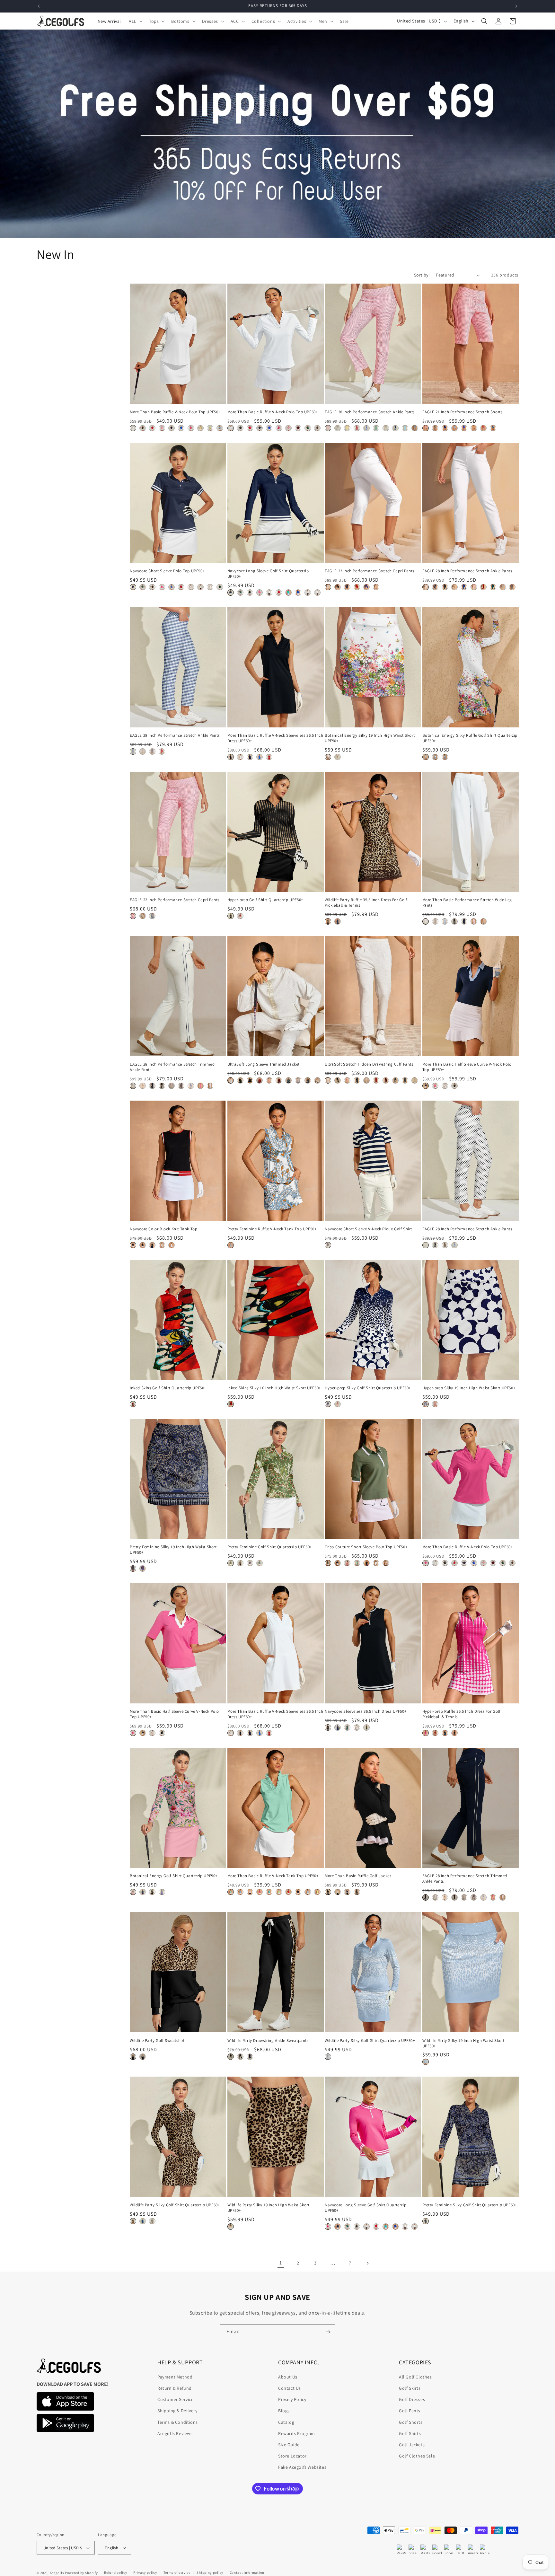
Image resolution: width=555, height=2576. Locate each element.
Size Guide (289, 2445)
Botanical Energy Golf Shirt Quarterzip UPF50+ (174, 1876)
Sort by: (422, 275)
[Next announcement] (516, 6)
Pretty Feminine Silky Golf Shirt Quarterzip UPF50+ (470, 2205)
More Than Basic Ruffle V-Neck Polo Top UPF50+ (175, 412)
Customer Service (176, 2399)
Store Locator (292, 2456)
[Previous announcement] (39, 6)
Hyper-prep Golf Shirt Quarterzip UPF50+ (265, 900)
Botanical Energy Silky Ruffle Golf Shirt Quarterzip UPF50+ (470, 738)
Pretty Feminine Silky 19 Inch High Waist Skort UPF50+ (173, 1550)
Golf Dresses (412, 2399)
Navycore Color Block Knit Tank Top (163, 1229)
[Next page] (367, 2263)
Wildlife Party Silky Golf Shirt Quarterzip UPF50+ (370, 2041)
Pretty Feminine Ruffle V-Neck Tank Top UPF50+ (272, 1229)
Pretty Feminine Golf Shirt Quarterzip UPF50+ (270, 1547)
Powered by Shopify (81, 2573)
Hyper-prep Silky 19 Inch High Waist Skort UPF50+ (469, 1388)
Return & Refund (175, 2388)
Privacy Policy (292, 2399)
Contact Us (290, 2388)
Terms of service (177, 2572)
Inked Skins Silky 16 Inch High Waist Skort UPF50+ (274, 1388)
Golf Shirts (410, 2433)
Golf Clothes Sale (417, 2456)
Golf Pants (410, 2411)
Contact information (247, 2572)
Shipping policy (210, 2572)
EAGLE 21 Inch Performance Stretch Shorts (463, 412)
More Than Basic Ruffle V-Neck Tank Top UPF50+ (273, 1876)
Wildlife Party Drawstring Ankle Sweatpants (268, 2041)
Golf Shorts (411, 2422)
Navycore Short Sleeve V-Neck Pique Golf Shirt (368, 1229)
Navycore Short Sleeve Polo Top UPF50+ (167, 571)
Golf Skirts (410, 2388)
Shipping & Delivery (177, 2411)
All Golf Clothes (415, 2377)
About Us (288, 2377)
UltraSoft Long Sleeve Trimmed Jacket (264, 1064)
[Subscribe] (328, 2332)
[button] (135, 21)
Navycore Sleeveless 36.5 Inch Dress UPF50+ (366, 1711)
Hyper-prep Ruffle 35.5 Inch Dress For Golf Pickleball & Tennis (462, 1714)
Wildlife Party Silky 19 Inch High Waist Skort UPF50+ (463, 2043)
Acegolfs (57, 2573)
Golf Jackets (412, 2445)
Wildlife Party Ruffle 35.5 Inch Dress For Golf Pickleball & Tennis (366, 903)
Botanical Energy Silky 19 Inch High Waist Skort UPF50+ (370, 738)
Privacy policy (145, 2572)
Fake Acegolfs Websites (302, 2467)
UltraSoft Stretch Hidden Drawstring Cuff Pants (369, 1064)
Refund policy (115, 2572)
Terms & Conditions (178, 2422)
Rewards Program (297, 2433)
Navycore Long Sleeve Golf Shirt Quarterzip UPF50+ (268, 574)
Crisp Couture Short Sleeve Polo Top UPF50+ (366, 1547)
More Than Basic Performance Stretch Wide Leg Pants (467, 903)
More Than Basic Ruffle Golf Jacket (358, 1876)
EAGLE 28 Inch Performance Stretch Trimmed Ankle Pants (172, 1067)
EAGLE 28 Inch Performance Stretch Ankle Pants (370, 412)
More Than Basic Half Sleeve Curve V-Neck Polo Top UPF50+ (467, 1067)
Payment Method (175, 2377)
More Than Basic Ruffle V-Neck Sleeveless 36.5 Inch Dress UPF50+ (275, 738)
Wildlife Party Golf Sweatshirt (157, 2041)
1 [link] (281, 2263)
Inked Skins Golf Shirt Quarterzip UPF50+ (168, 1388)
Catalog (286, 2422)
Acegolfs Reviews (175, 2433)
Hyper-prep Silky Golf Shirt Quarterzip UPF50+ (368, 1388)
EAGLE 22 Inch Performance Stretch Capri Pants (370, 571)
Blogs (284, 2411)
